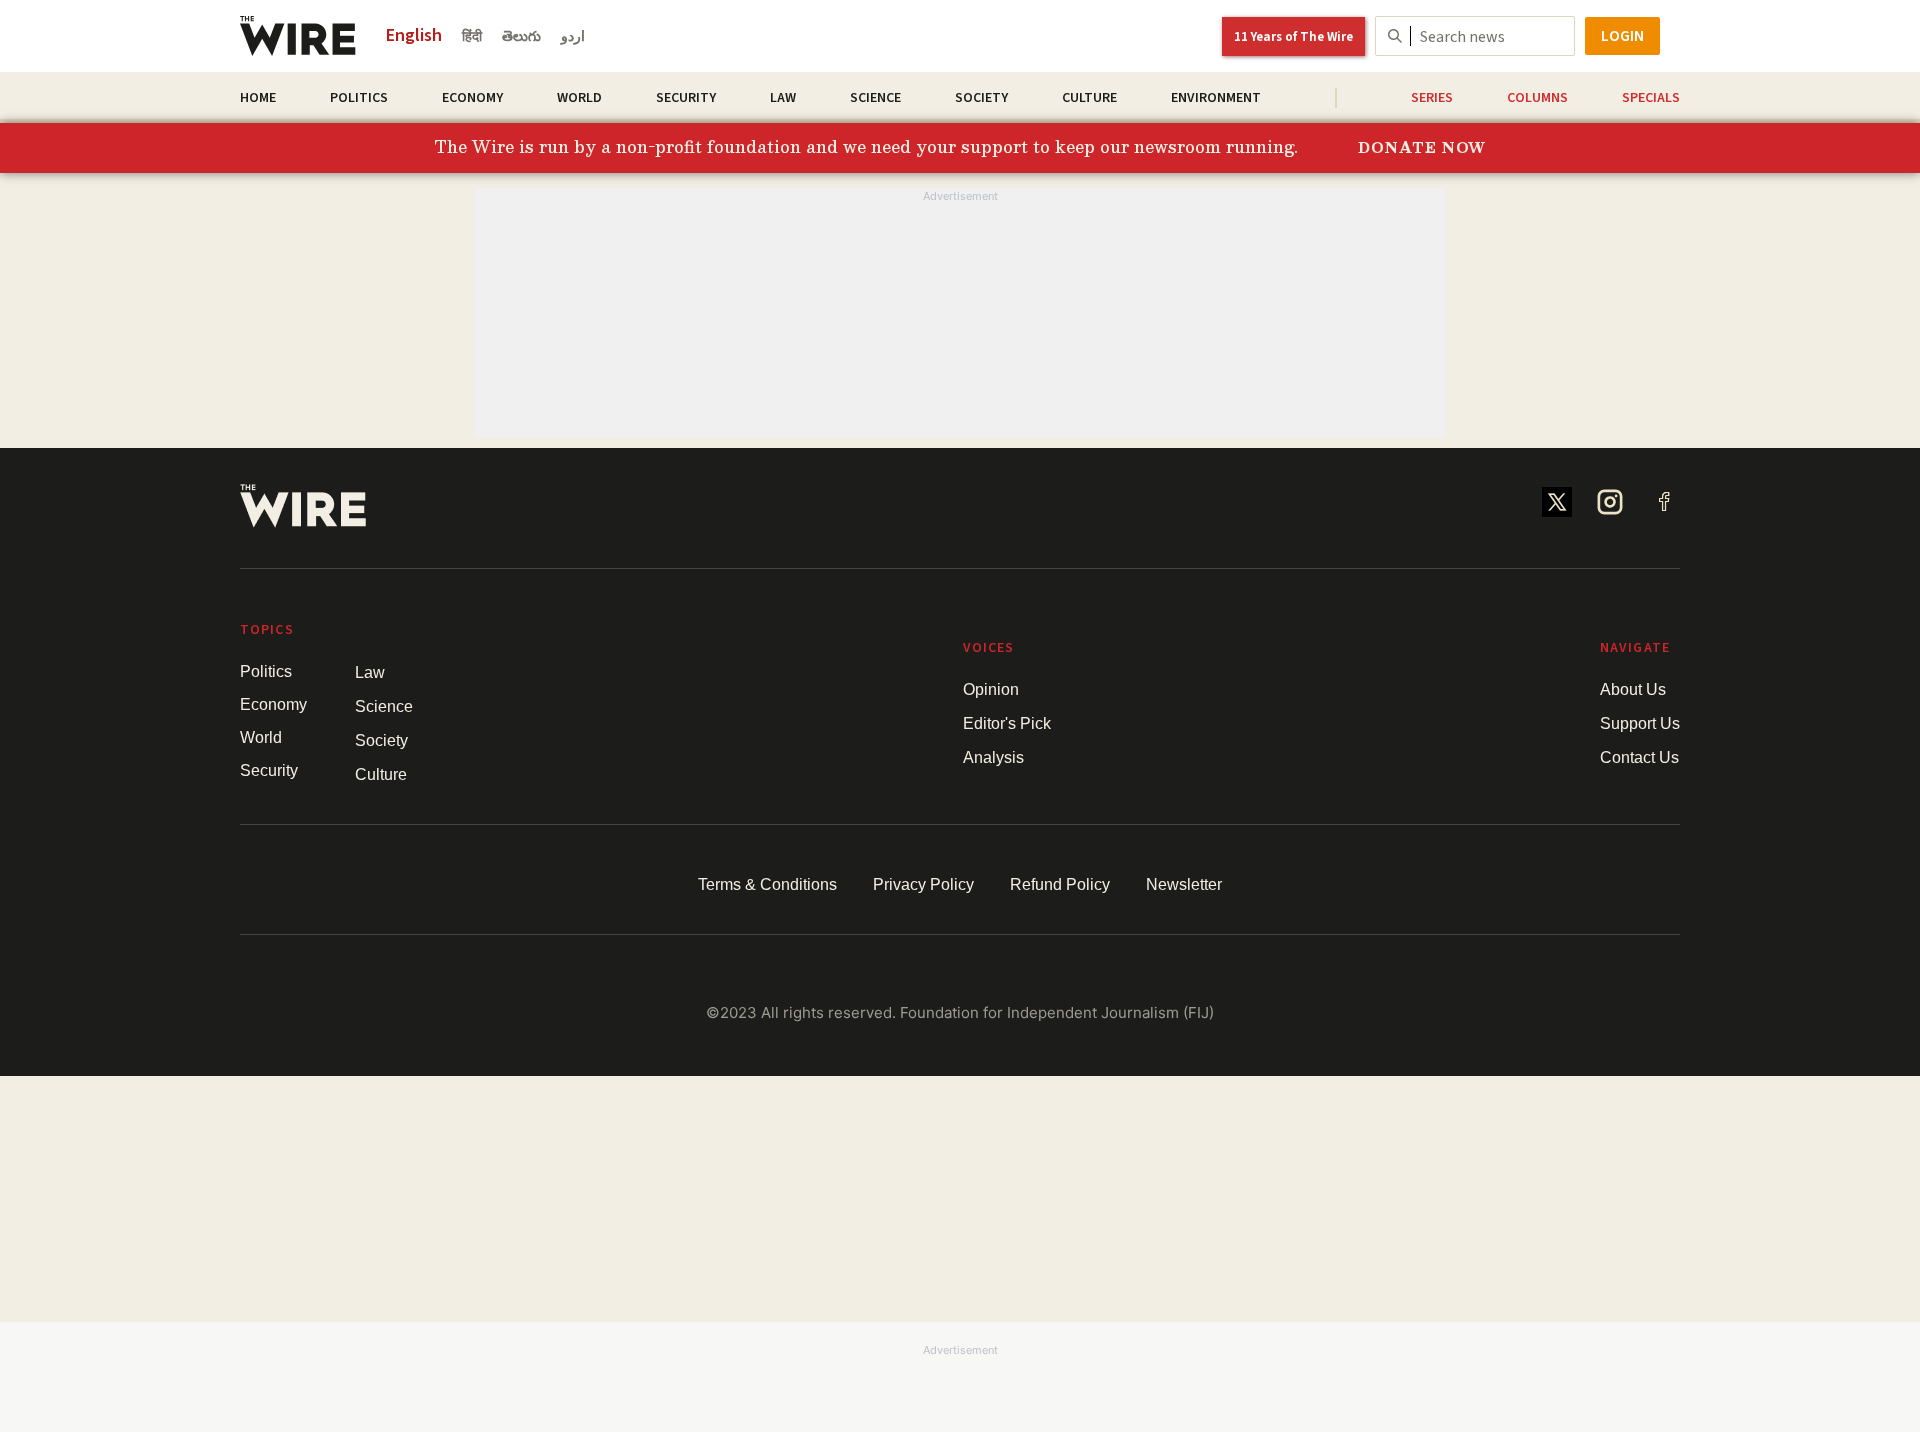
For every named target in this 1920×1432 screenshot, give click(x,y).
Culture (1089, 98)
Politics (359, 98)
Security (686, 98)
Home (258, 98)
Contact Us (1639, 757)
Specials (1651, 98)
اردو (573, 37)
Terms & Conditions (767, 884)
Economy (472, 98)
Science (875, 98)
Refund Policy (1060, 884)
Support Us (1640, 723)
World (579, 98)
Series (1432, 98)
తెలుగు (521, 37)
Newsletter (1184, 884)
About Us (1633, 689)
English (414, 35)
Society (981, 98)
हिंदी (472, 37)
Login (1622, 36)
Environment (1216, 98)
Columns (1537, 98)
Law (783, 98)
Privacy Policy (923, 884)
